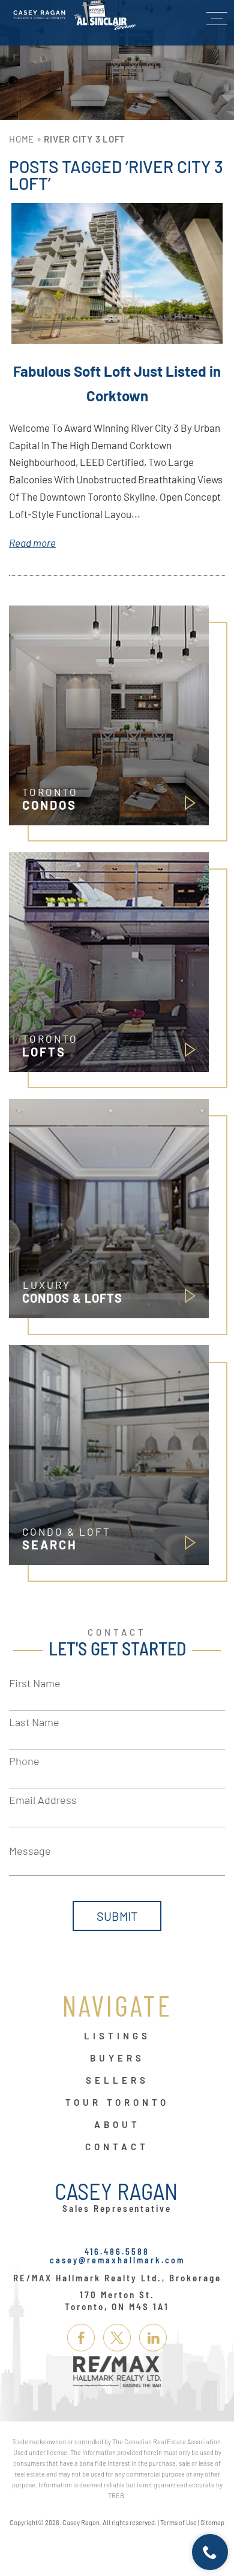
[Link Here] (75, 15)
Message (30, 1851)
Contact (117, 2147)
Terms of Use (178, 2522)
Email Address (43, 1800)
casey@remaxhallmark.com (117, 2260)
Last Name (34, 1722)
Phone (24, 1761)
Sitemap (212, 2522)
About (117, 2125)
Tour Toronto (117, 2103)
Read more (32, 543)
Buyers (117, 2059)
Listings (117, 2036)
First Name (35, 1683)
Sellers (117, 2081)
